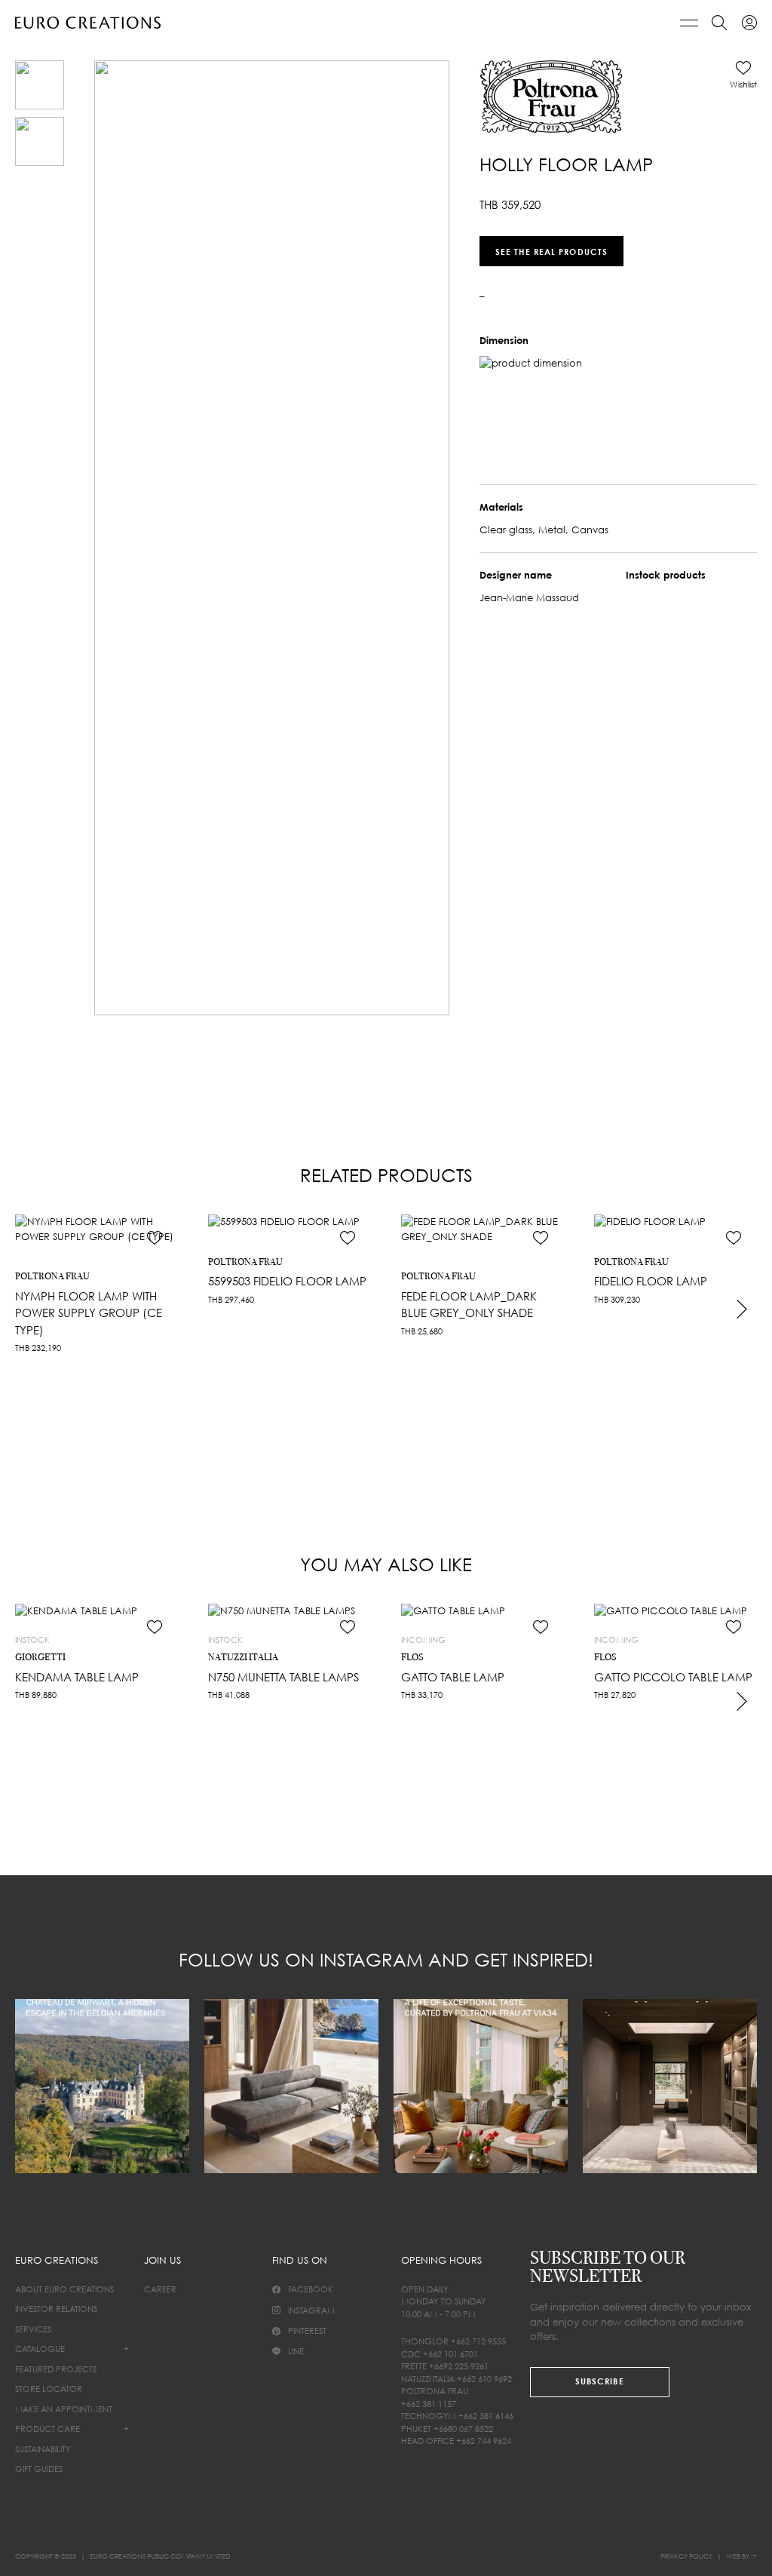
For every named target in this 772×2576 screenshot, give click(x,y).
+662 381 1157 (429, 2404)
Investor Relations (56, 2309)
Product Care (47, 2429)
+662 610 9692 (484, 2379)
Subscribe (600, 2381)
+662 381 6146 (486, 2416)
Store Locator (49, 2389)
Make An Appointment (64, 2409)
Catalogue (40, 2349)
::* (754, 2556)
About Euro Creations (64, 2289)
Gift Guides (39, 2469)
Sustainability (43, 2449)
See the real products (551, 251)
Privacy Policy (686, 2556)
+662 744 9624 (484, 2441)
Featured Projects (56, 2369)
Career (160, 2289)
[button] (743, 75)
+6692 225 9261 (459, 2366)
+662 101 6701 (450, 2354)
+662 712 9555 (478, 2341)
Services (33, 2329)
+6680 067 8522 (463, 2429)
